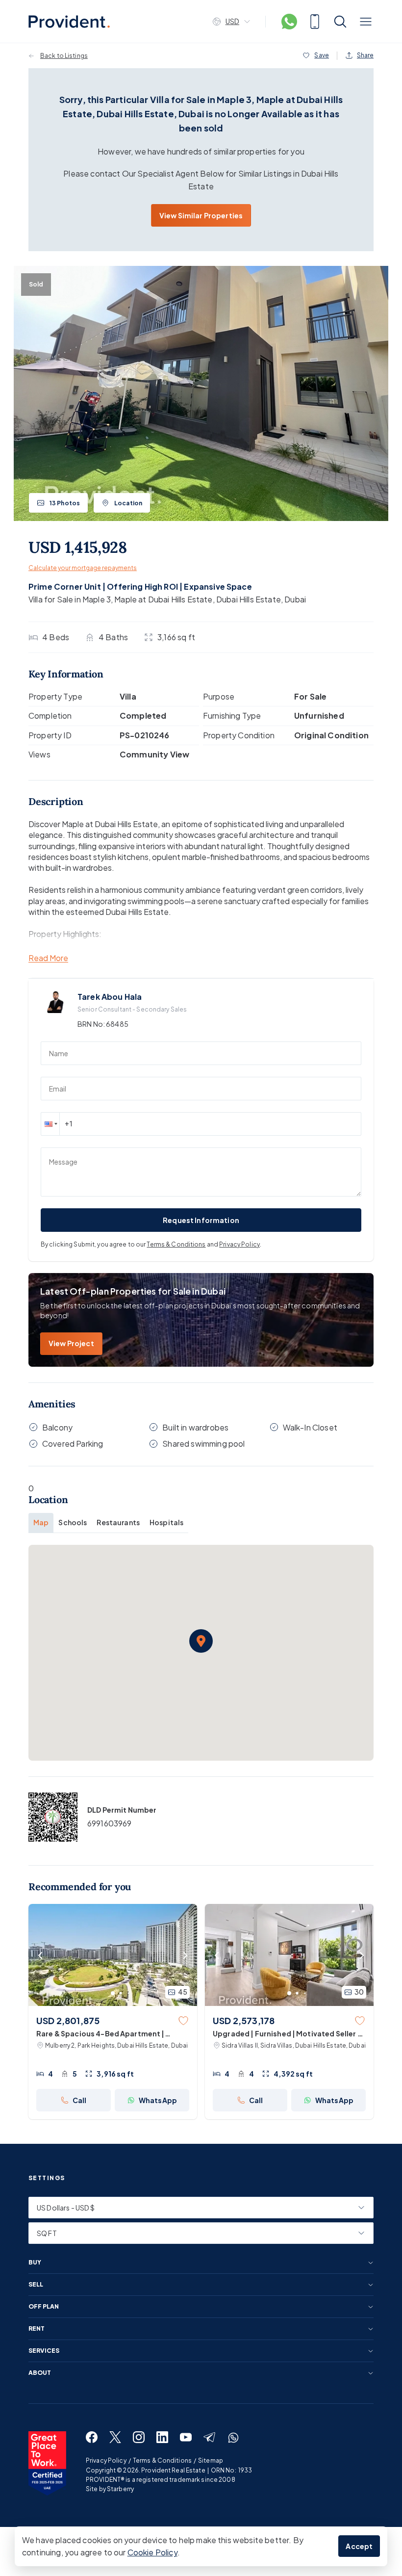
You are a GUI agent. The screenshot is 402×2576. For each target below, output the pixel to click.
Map (41, 1522)
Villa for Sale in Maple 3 (70, 599)
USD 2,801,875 (68, 2020)
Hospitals (166, 1522)
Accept (359, 2546)
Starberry (120, 2489)
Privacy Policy (239, 1244)
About (40, 2373)
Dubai (295, 599)
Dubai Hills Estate (249, 599)
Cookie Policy (152, 2552)
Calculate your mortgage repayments (83, 568)
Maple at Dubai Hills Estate (163, 599)
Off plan (44, 2307)
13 (65, 503)
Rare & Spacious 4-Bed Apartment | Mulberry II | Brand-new (100, 2034)
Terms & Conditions (176, 1244)
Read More (48, 958)
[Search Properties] (340, 22)
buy (35, 2263)
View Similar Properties (201, 215)
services (44, 2351)
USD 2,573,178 (244, 2020)
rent (37, 2329)
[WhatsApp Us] (289, 22)
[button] (50, 1124)
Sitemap (211, 2460)
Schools (73, 1522)
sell (36, 2285)
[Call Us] (315, 22)
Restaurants (118, 1522)
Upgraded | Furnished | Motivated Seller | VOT (287, 2034)
